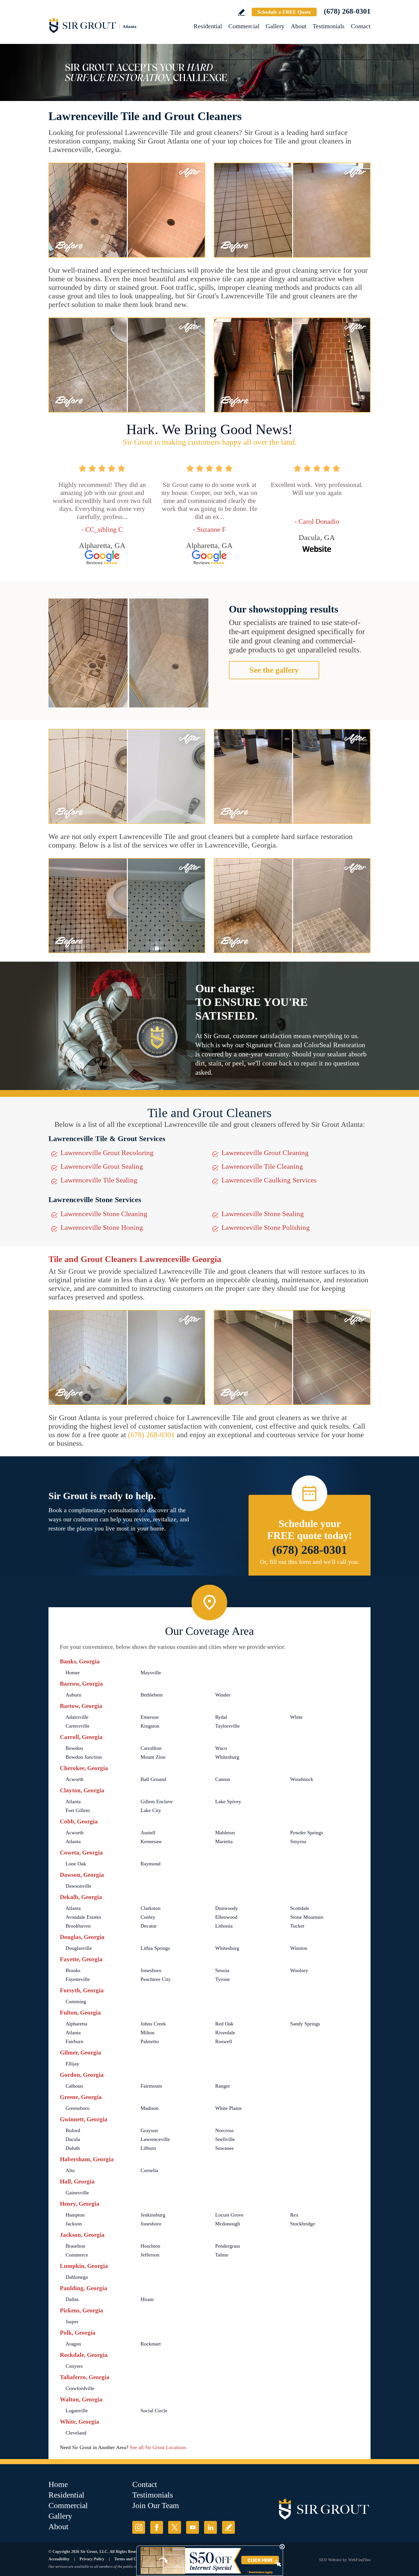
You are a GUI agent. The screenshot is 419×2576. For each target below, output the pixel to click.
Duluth (73, 2148)
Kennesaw (151, 1841)
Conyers (74, 2366)
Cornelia (149, 2170)
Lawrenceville (155, 2139)
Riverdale (225, 2033)
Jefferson (150, 2255)
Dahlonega (77, 2277)
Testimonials (329, 26)
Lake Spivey (228, 1801)
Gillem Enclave (157, 1801)
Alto (70, 2170)
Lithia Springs (155, 1948)
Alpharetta (76, 2024)
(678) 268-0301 (347, 11)
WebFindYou (359, 2560)
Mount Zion (153, 1757)
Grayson (149, 2130)
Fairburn (74, 2041)
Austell (148, 1833)
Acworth (75, 1779)
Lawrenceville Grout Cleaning (265, 1153)
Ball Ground (153, 1779)
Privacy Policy (92, 2559)
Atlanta (73, 1801)
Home (58, 2484)
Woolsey (299, 1970)
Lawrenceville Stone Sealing (263, 1214)
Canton (223, 1779)
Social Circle (154, 2411)
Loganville (77, 2411)
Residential (208, 26)
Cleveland (76, 2433)
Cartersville (78, 1726)
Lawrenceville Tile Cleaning (262, 1166)
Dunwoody (227, 1908)
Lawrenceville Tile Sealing (99, 1180)
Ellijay (72, 2064)
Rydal (221, 1717)
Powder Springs (307, 1833)
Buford (73, 2130)
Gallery (275, 26)
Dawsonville (79, 1886)
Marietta (224, 1841)
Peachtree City (156, 1979)
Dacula (73, 2139)
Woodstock (302, 1779)
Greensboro (78, 2108)
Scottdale (300, 1908)
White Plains (228, 2108)
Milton (148, 2033)
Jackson (74, 2224)
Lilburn (148, 2148)
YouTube (193, 2527)
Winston (299, 1948)
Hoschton (150, 2246)
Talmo (222, 2255)
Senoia (222, 1970)
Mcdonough (228, 2224)
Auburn (73, 1695)
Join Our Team (156, 2505)
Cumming (76, 2001)
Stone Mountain (307, 1917)
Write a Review (241, 12)
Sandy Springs (305, 2024)
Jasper (72, 2322)
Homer (73, 1673)
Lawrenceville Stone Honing (102, 1227)
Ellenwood (226, 1917)
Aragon (73, 2344)
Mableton (225, 1833)
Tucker (297, 1926)
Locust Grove (229, 2215)
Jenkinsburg (153, 2215)
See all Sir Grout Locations (158, 2447)
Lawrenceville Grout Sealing (102, 1166)
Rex (294, 2215)
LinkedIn (210, 2527)
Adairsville (77, 1717)
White (296, 1717)
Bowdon (74, 1748)
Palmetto (150, 2041)
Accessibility (59, 2559)
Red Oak (224, 2024)
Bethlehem (152, 1695)
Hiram (147, 2299)
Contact (361, 26)
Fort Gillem (78, 1810)
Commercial (244, 26)
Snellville (225, 2139)
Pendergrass (228, 2246)
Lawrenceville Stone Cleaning (104, 1214)
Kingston (150, 1726)
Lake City (151, 1810)
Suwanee (224, 2148)
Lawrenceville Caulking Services (269, 1180)
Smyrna (298, 1841)
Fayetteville (78, 1979)
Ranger (223, 2086)
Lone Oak (76, 1864)
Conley (148, 1917)
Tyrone (222, 1979)
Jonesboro (151, 1970)
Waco (221, 1748)
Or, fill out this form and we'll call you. (310, 1562)
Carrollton (151, 1748)
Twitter (175, 2527)
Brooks (73, 1970)
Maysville (151, 1673)
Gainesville (77, 2193)
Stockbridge (303, 2224)
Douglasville (79, 1948)
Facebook (157, 2527)
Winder (223, 1695)
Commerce (77, 2255)
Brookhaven (78, 1926)
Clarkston (150, 1908)
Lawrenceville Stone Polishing (266, 1227)
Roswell (224, 2041)
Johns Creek (153, 2024)
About (299, 26)
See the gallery (274, 670)
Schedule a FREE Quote (284, 12)
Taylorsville (227, 1726)
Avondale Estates (83, 1917)
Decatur (149, 1926)
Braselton (75, 2246)
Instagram (139, 2527)
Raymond (150, 1864)
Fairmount (151, 2086)
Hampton (75, 2215)
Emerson (150, 1717)
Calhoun (74, 2086)
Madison (150, 2108)
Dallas (72, 2299)
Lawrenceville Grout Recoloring (107, 1153)
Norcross (224, 2130)
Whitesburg (227, 1757)
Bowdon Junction (84, 1757)
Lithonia (224, 1926)
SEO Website (330, 2560)
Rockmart (151, 2344)
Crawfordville (80, 2388)
